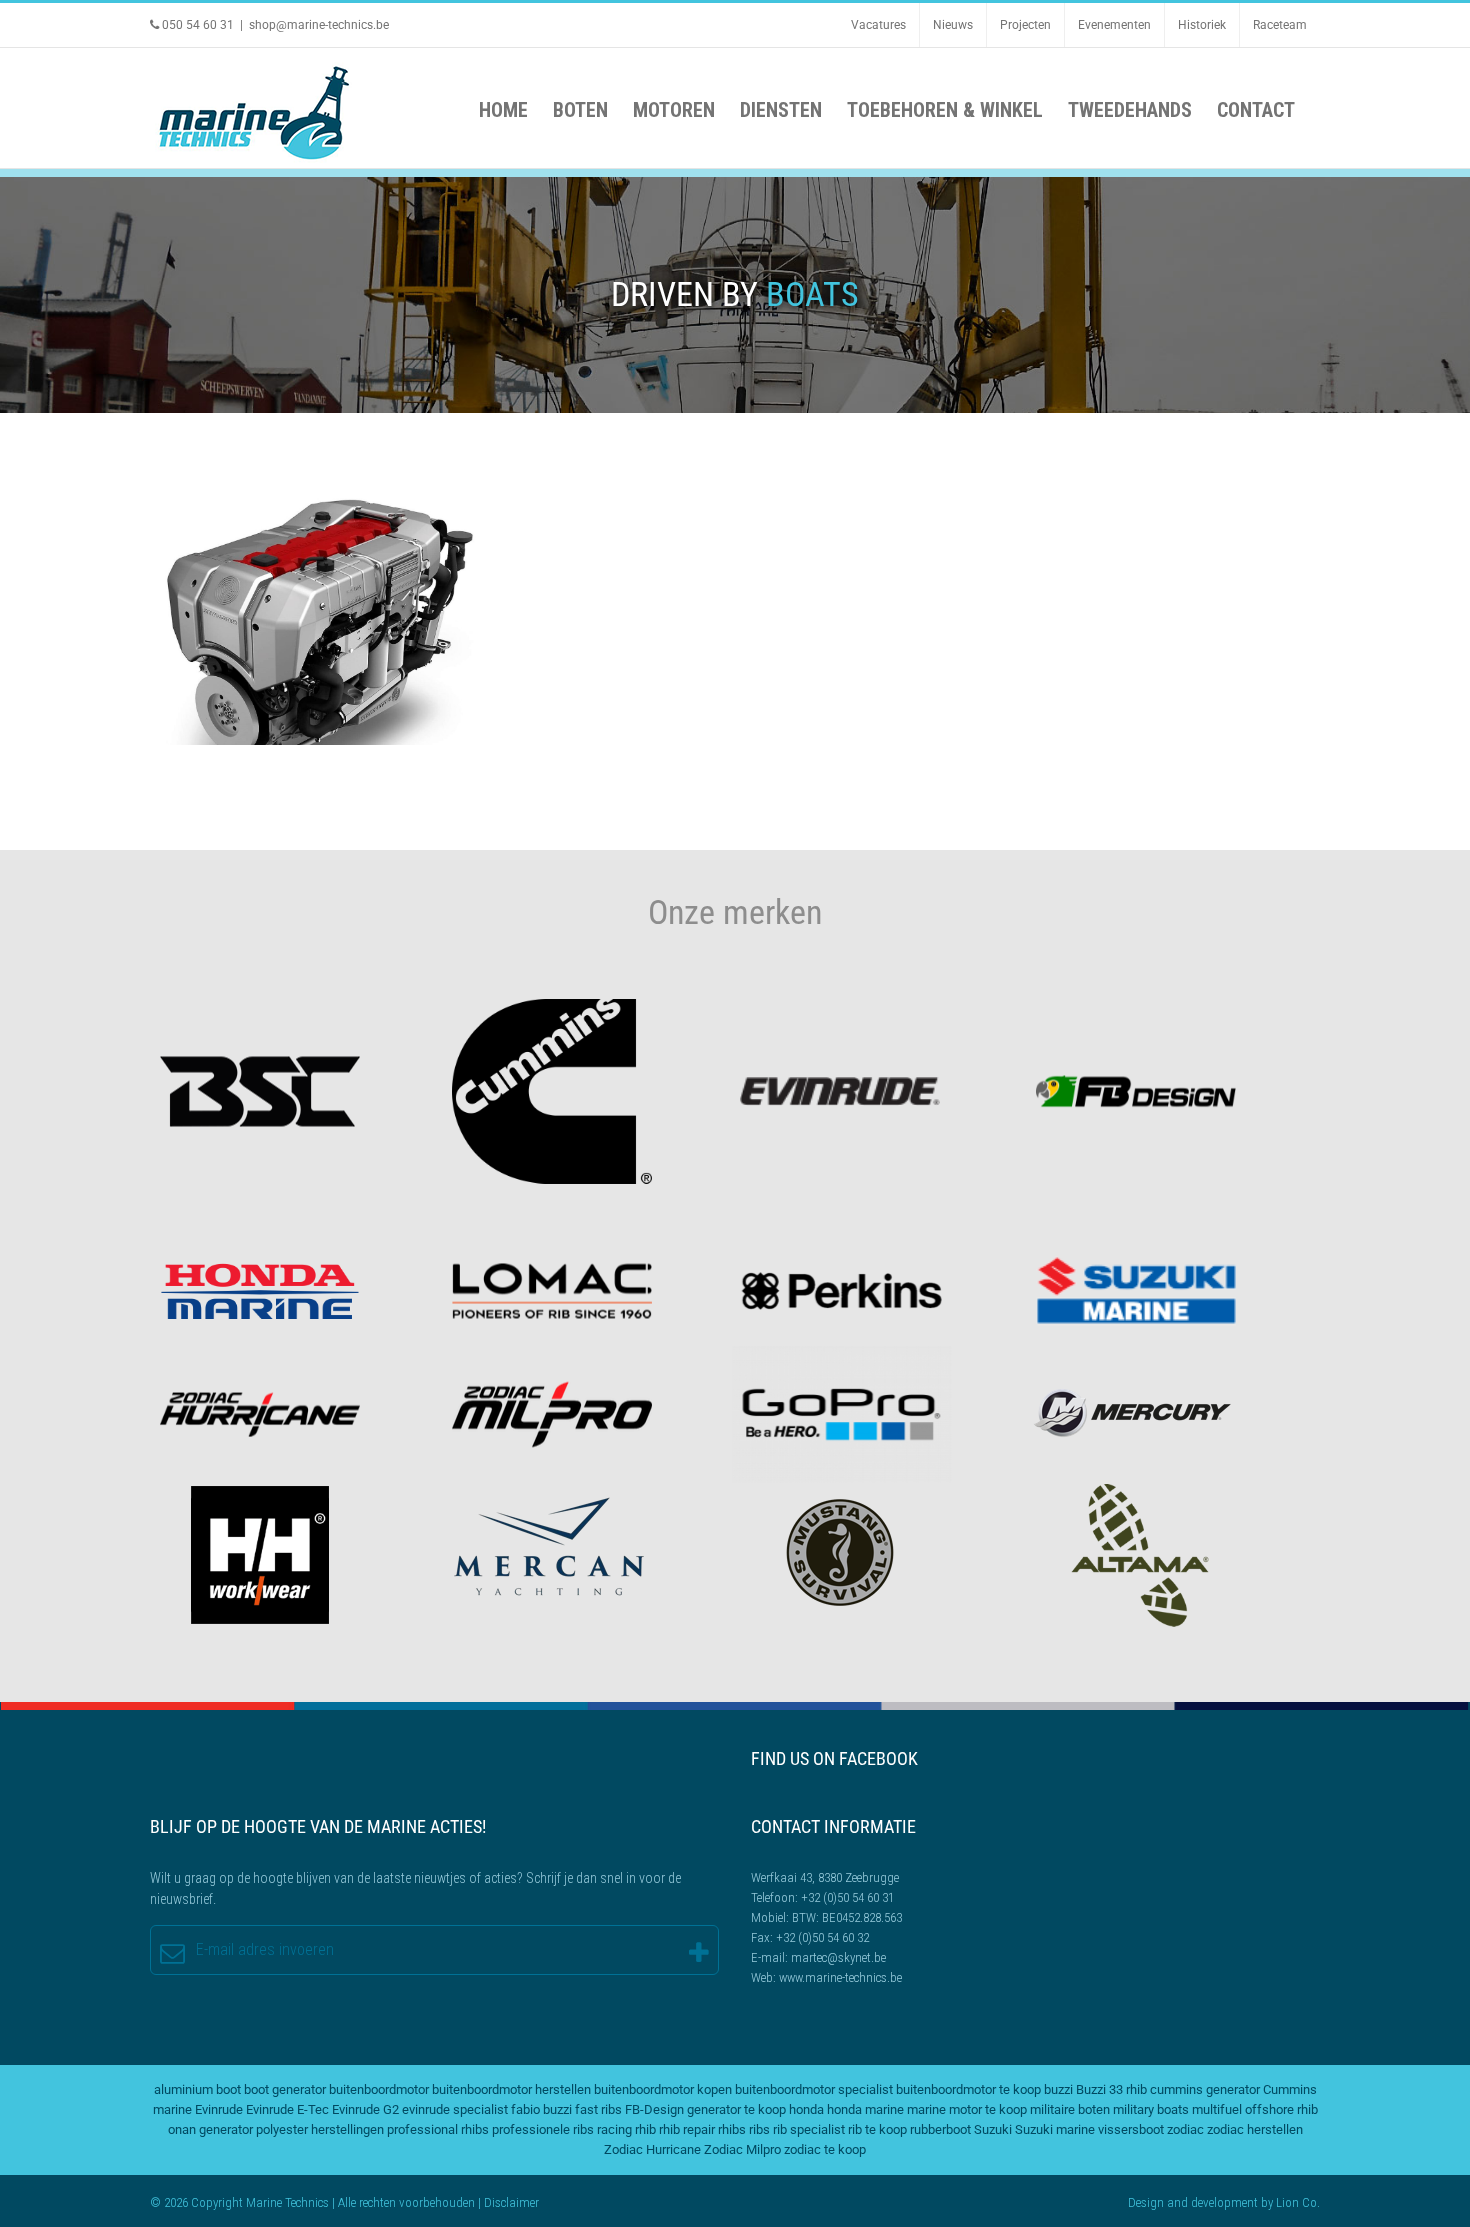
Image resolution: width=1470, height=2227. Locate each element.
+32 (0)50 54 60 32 (822, 1937)
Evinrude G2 (365, 2109)
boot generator (285, 2089)
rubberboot (940, 2129)
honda (806, 2109)
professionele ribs (543, 2129)
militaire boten (1070, 2109)
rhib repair (687, 2129)
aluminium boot (197, 2089)
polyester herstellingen (320, 2129)
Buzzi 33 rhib (1111, 2089)
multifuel (1217, 2109)
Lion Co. (1298, 2202)
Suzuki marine (1055, 2129)
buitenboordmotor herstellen (511, 2089)
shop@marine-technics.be (319, 25)
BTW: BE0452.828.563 (847, 1917)
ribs (759, 2129)
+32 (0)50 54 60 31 (847, 1897)
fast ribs (598, 2109)
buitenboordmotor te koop (968, 2089)
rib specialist (809, 2129)
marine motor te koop (967, 2109)
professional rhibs (438, 2129)
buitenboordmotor (379, 2089)
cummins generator (1205, 2089)
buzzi (1058, 2089)
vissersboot (1131, 2129)
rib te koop (877, 2129)
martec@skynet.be (838, 1957)
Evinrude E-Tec (287, 2109)
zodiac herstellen (1255, 2129)
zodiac (1185, 2129)
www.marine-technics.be (840, 1977)
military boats (1151, 2109)
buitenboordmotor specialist (814, 2089)
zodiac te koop (825, 2149)
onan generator (210, 2129)
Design (1146, 2202)
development (1224, 2202)
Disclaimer (511, 2202)
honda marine (865, 2109)
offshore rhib (1281, 2109)
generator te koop (736, 2109)
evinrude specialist (455, 2109)
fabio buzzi (541, 2109)
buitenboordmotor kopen (663, 2089)
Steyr (315, 616)
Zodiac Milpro (742, 2149)
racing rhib (626, 2129)
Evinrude (219, 2109)
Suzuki (993, 2129)
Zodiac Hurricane (652, 2149)
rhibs (732, 2129)
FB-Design (654, 2109)
